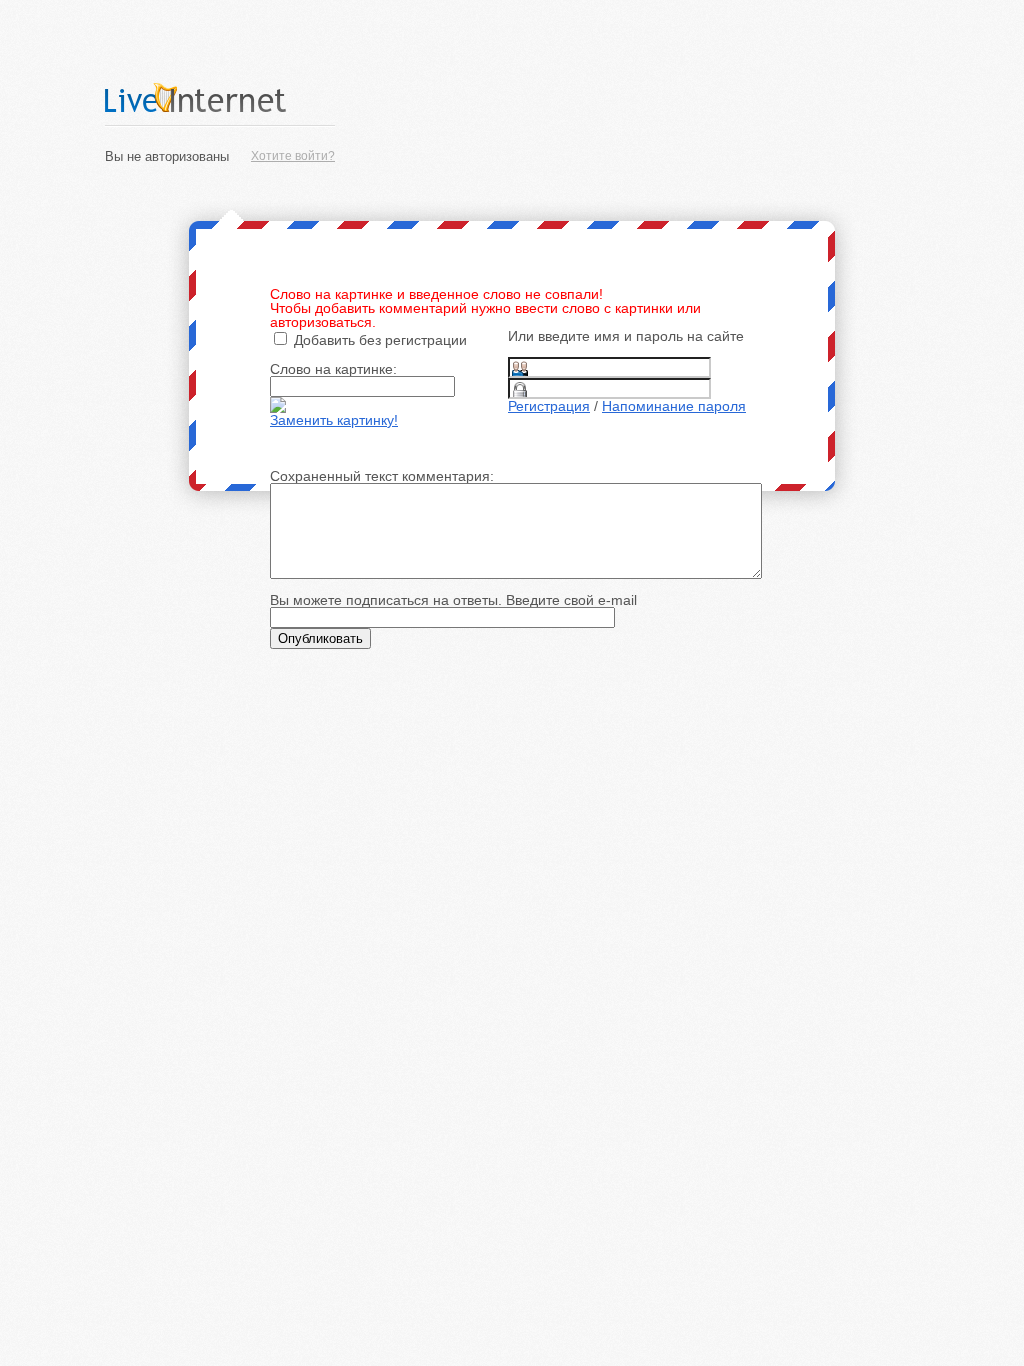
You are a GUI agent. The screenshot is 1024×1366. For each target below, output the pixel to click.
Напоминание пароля (674, 406)
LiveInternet (220, 97)
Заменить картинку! (334, 420)
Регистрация (549, 406)
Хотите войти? (293, 156)
